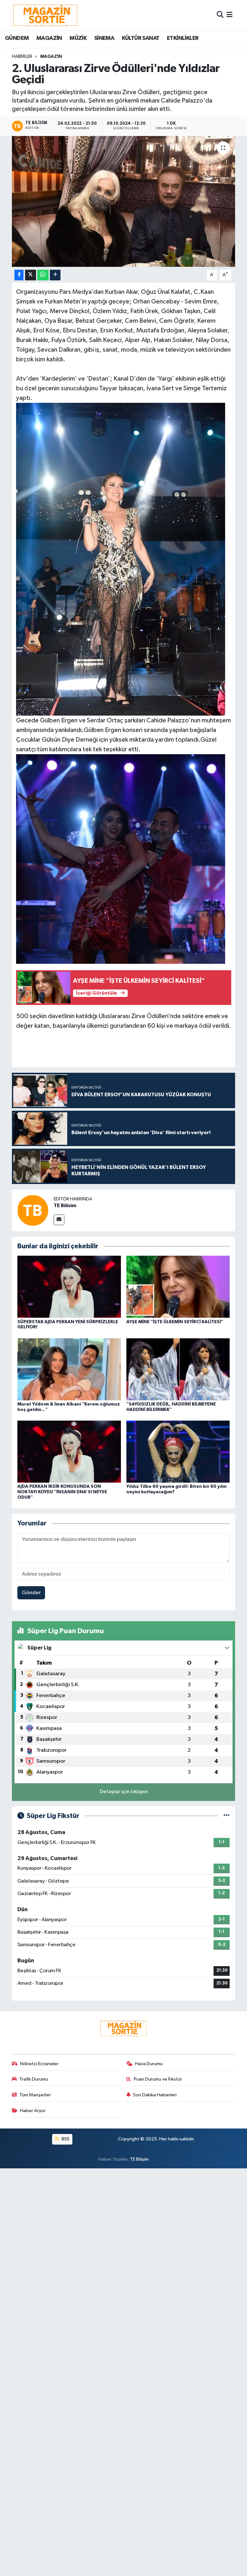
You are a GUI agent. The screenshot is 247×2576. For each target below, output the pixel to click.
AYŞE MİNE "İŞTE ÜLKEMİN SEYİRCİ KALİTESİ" (175, 1322)
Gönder (31, 1593)
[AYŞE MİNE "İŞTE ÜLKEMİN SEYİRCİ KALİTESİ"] (178, 1287)
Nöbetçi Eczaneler (39, 2064)
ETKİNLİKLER (183, 38)
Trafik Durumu (34, 2079)
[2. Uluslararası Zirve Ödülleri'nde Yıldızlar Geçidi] (124, 201)
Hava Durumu (149, 2064)
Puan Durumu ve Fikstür (158, 2079)
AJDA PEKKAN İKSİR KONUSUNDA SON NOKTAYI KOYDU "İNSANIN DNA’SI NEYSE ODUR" (62, 1492)
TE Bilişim (139, 2159)
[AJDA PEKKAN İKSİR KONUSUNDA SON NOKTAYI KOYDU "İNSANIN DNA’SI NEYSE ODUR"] (69, 1452)
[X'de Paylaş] (31, 275)
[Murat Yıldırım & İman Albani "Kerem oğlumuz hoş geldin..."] (69, 1369)
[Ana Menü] (229, 15)
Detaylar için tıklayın (124, 1792)
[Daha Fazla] (55, 275)
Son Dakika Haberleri (155, 2095)
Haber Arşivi (33, 2111)
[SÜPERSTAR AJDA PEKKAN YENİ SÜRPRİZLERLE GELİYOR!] (69, 1287)
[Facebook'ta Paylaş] (19, 275)
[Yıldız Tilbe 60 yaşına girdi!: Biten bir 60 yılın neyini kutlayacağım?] (178, 1452)
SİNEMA (104, 38)
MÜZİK (78, 38)
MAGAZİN (49, 38)
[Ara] (220, 15)
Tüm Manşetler (35, 2095)
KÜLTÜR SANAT (141, 38)
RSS (65, 2139)
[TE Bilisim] (33, 1210)
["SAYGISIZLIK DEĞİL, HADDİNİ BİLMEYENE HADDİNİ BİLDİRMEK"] (178, 1369)
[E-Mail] (59, 1220)
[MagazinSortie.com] (45, 15)
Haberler (22, 57)
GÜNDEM (17, 38)
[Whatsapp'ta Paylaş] (43, 275)
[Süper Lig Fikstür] (227, 1816)
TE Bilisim (65, 1206)
